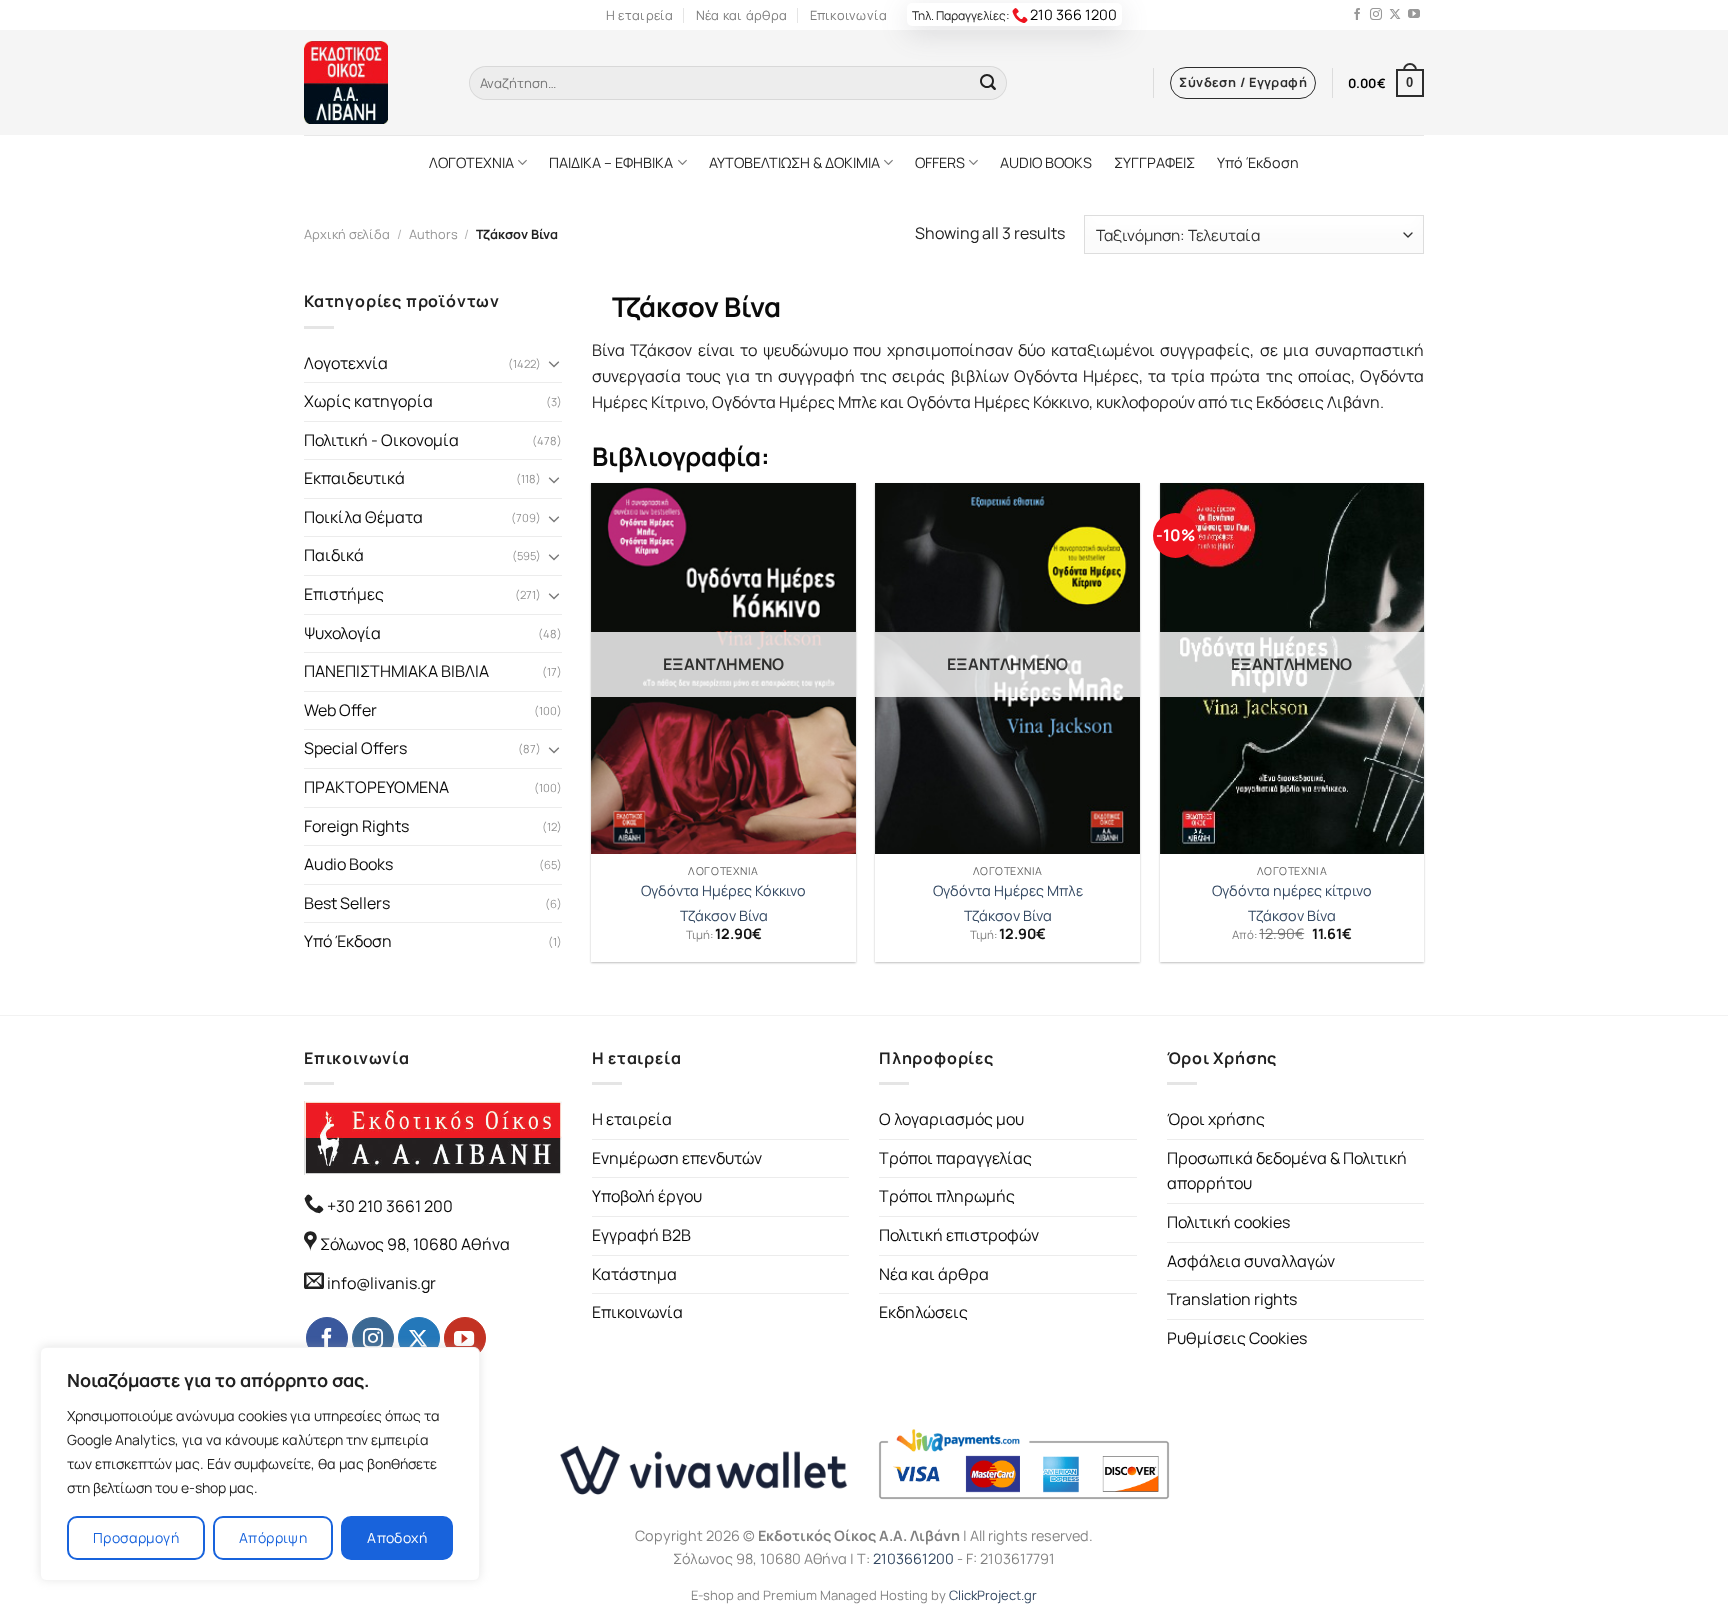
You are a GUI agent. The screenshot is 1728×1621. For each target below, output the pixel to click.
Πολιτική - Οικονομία (381, 440)
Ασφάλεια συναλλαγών (1251, 1261)
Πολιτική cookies (1228, 1222)
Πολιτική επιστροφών (959, 1235)
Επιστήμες (344, 594)
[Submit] (988, 83)
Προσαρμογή (136, 1537)
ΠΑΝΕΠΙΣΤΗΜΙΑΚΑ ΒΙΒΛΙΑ (396, 671)
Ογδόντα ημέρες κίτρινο (1292, 891)
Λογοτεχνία (346, 363)
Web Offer (340, 710)
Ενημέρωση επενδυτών (677, 1158)
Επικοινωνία (849, 15)
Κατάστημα (634, 1274)
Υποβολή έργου (647, 1196)
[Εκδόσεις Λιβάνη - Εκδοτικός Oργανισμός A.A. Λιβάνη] (371, 82)
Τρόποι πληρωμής (947, 1196)
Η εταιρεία (640, 15)
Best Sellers (347, 903)
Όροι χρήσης (1216, 1119)
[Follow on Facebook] (1357, 15)
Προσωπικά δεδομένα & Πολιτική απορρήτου (1287, 1171)
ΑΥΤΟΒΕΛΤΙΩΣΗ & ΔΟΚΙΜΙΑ (794, 162)
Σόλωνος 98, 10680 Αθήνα (415, 1244)
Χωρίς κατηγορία (368, 401)
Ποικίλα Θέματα (363, 517)
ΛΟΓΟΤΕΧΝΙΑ (471, 162)
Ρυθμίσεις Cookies (1237, 1338)
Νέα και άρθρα (741, 15)
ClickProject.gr (993, 1595)
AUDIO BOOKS (1046, 162)
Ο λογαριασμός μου (951, 1119)
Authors (433, 234)
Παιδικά (334, 555)
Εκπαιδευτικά (354, 478)
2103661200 (913, 1558)
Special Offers (355, 748)
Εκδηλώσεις (923, 1312)
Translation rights (1232, 1299)
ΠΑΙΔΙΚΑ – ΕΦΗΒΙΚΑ (611, 162)
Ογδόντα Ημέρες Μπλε (1008, 891)
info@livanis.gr (381, 1283)
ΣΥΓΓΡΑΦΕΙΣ (1154, 162)
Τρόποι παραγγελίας (955, 1158)
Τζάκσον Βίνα (724, 916)
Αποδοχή (397, 1537)
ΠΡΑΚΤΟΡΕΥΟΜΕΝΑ (376, 787)
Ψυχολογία (342, 633)
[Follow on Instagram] (1376, 15)
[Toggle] (554, 363)
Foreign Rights (356, 826)
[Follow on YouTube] (1414, 15)
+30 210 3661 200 (388, 1206)
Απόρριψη (273, 1537)
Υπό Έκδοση (1258, 162)
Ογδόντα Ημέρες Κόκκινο (723, 891)
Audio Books (348, 864)
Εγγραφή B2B (641, 1235)
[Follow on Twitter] (1395, 15)
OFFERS (940, 162)
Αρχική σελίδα (347, 234)
